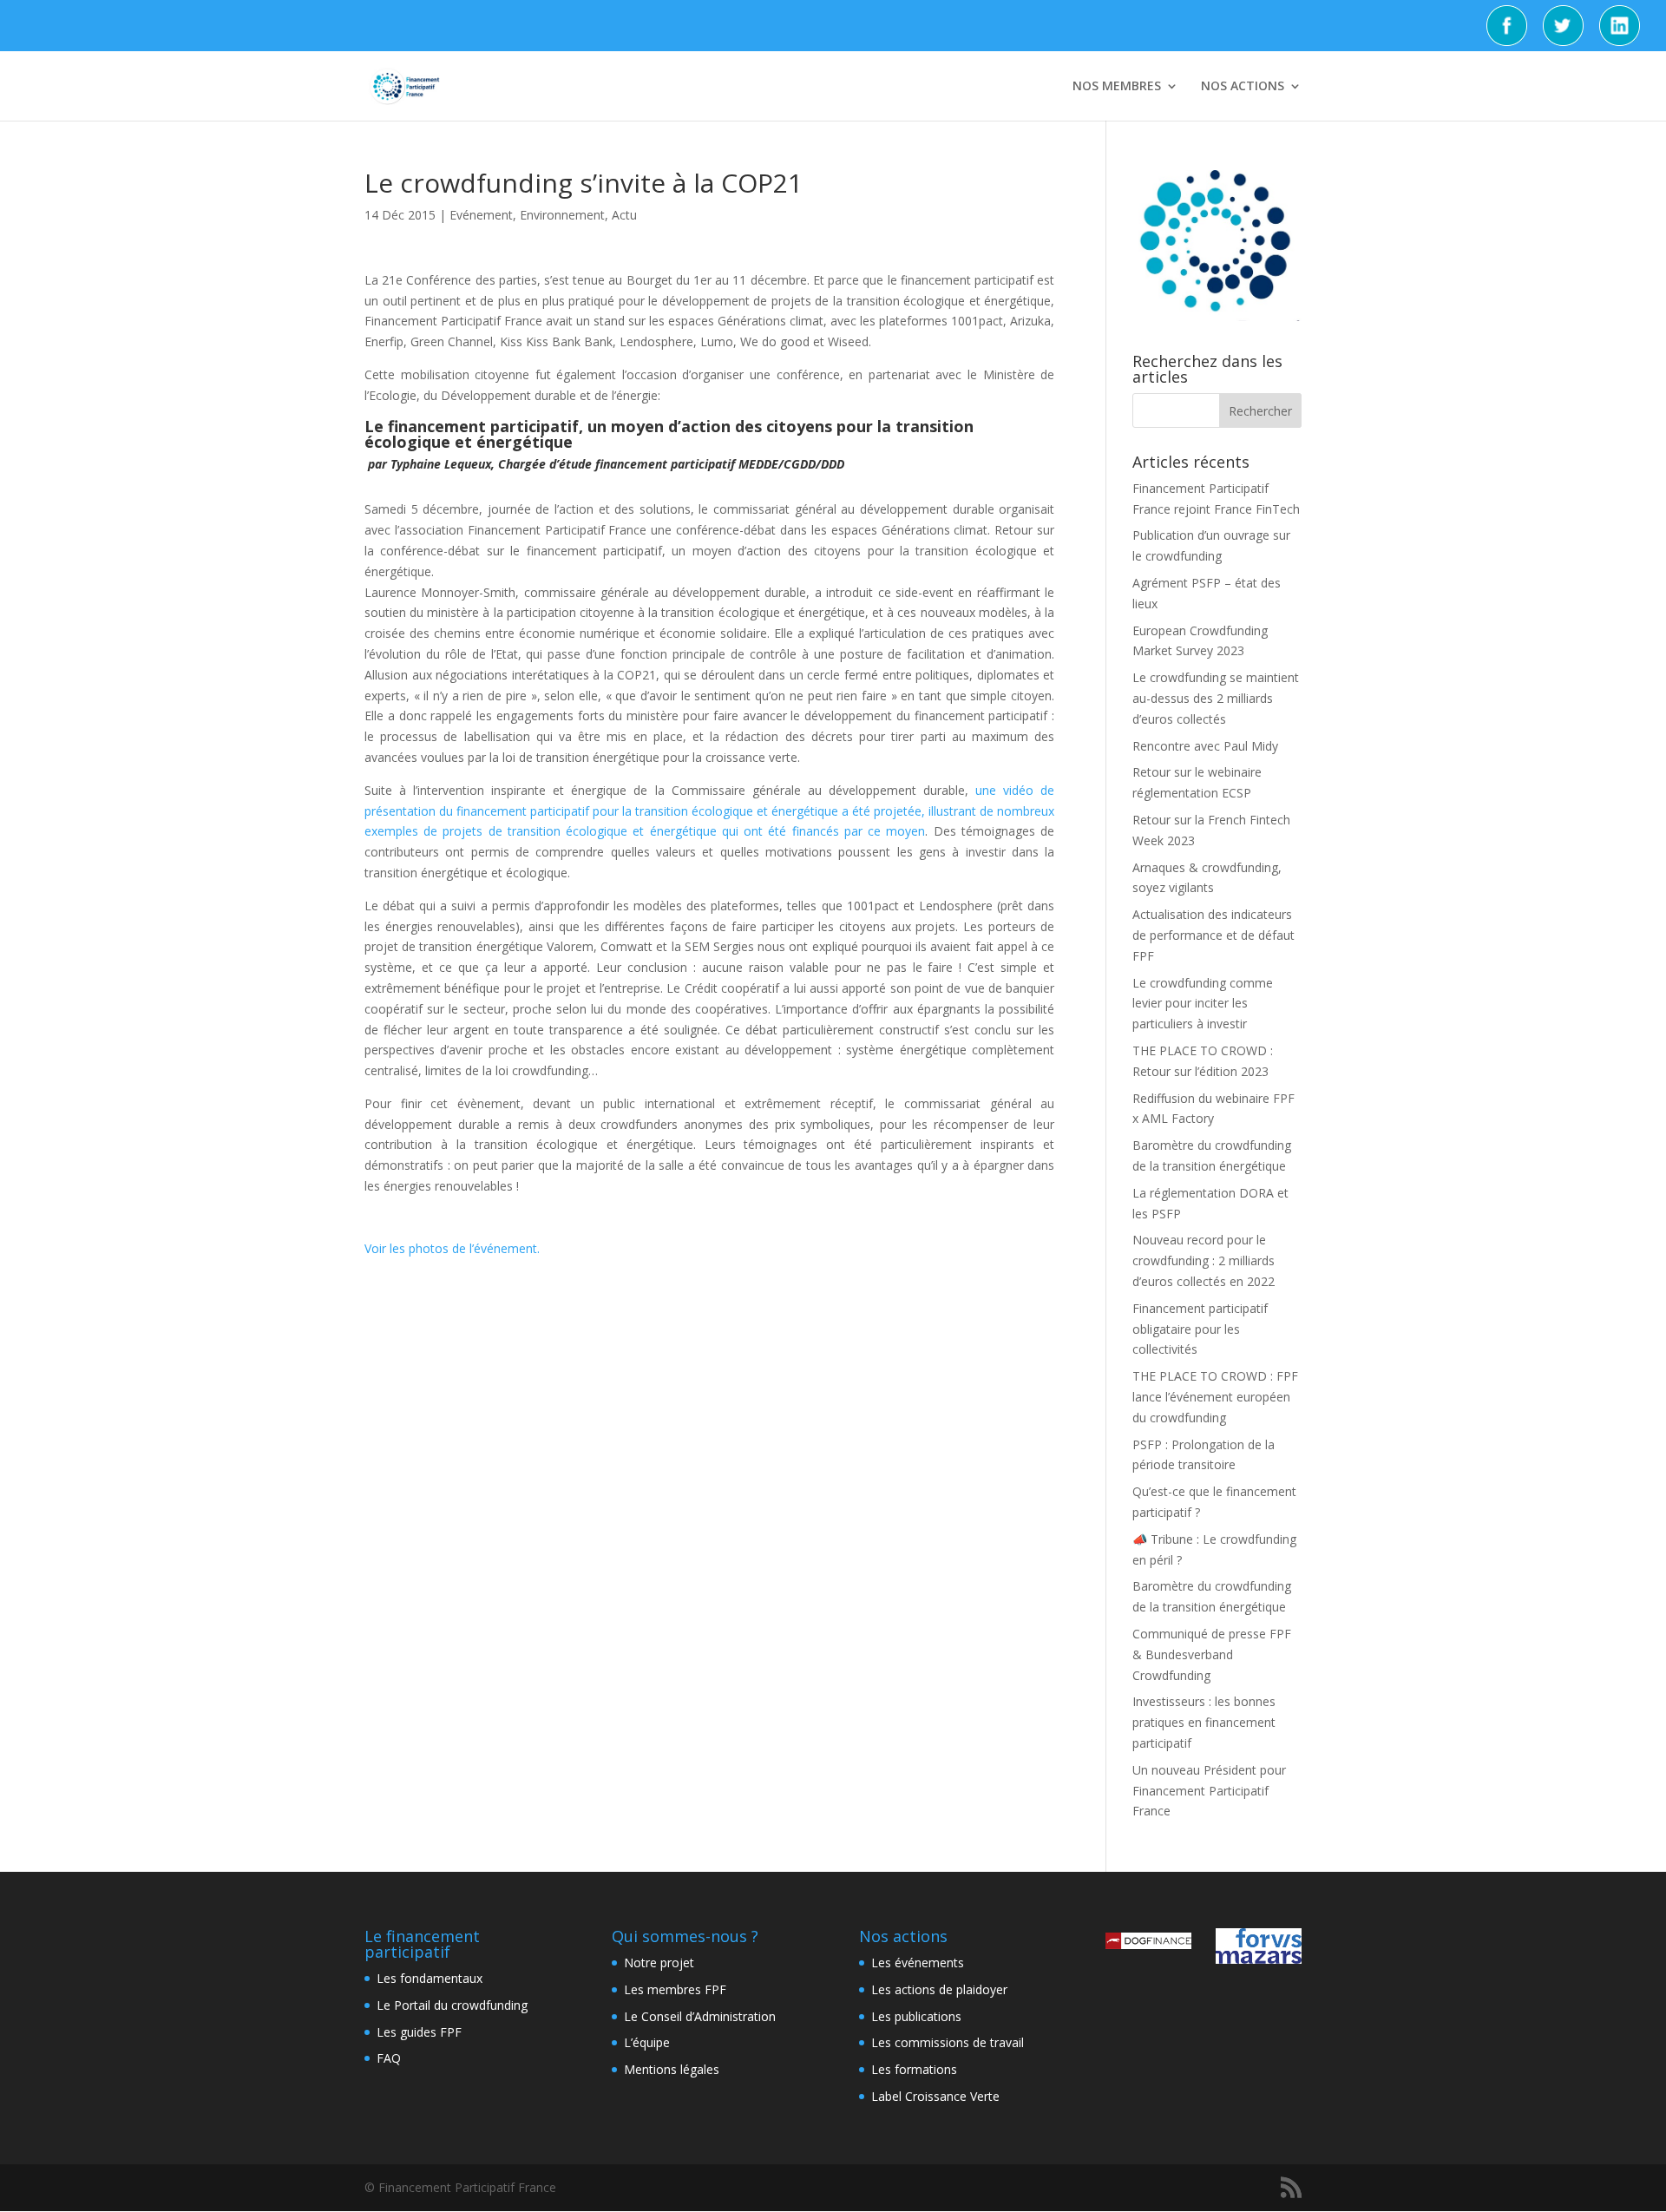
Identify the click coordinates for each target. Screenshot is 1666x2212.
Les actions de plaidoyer (939, 1989)
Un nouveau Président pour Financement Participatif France (1209, 1791)
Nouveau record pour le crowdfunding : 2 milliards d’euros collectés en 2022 (1204, 1260)
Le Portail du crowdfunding (452, 2005)
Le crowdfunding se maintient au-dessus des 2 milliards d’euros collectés (1216, 698)
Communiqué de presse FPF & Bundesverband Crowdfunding (1212, 1654)
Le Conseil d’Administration (700, 2016)
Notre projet (659, 1963)
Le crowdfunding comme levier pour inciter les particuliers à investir (1203, 1004)
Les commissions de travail (948, 2042)
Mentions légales (672, 2069)
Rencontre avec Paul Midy (1205, 746)
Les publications (916, 2016)
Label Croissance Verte (935, 2096)
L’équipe (647, 2042)
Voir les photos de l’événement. (454, 1248)
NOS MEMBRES (1117, 87)
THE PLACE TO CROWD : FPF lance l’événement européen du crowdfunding (1215, 1397)
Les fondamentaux (430, 1978)
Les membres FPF (675, 1989)
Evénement (481, 215)
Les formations (914, 2069)
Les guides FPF (419, 2032)
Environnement (562, 215)
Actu (624, 215)
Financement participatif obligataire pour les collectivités (1200, 1329)
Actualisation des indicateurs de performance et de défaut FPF (1213, 935)
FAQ (389, 2058)
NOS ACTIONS (1243, 87)
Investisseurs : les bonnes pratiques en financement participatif (1204, 1722)
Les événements (918, 1963)
